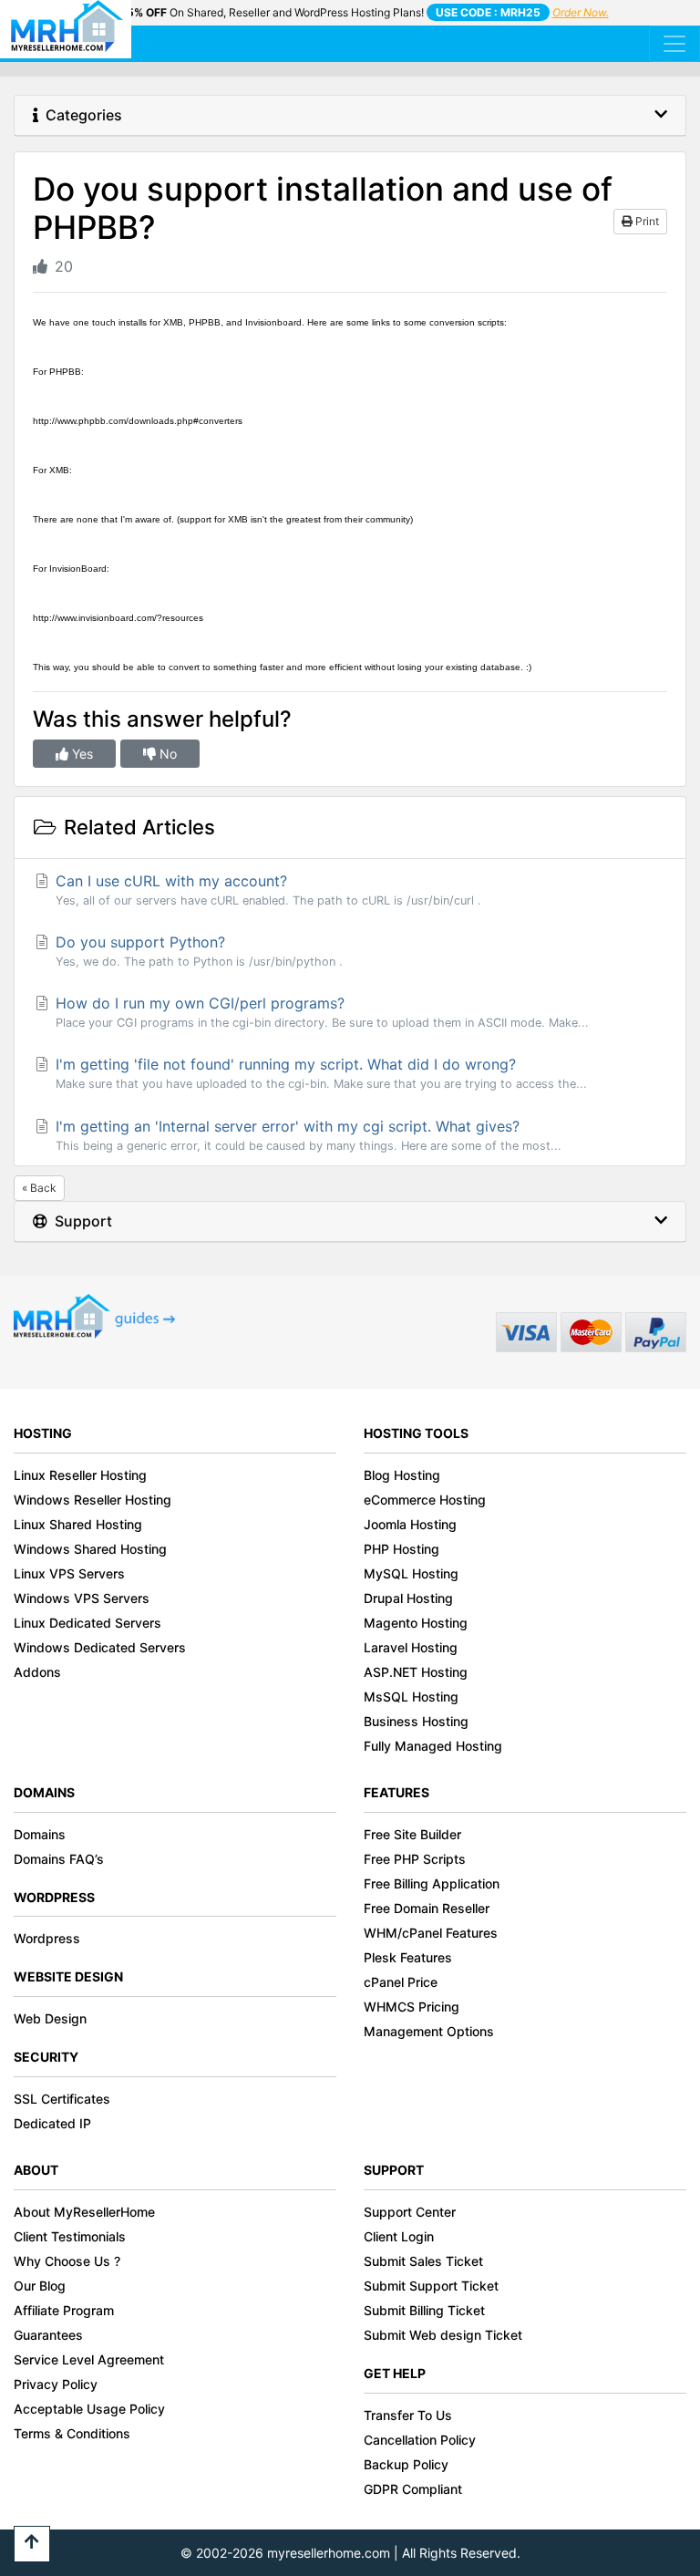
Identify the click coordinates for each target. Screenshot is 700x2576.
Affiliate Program (64, 2310)
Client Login (399, 2236)
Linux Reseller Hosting (80, 1475)
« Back (39, 1188)
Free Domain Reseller (427, 1908)
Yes (81, 754)
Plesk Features (408, 1957)
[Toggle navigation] (674, 44)
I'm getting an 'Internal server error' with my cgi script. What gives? (306, 1135)
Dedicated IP (52, 2123)
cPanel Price (401, 1982)
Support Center (410, 2212)
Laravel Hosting (411, 1647)
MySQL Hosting (411, 1573)
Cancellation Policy (420, 2440)
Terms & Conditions (72, 2433)
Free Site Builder (412, 1834)
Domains (40, 1834)
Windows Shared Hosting (90, 1549)
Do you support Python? (197, 951)
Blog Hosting (402, 1475)
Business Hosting (416, 1721)
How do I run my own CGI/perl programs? (320, 1012)
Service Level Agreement (89, 2359)
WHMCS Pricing (412, 2007)
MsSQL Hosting (411, 1697)
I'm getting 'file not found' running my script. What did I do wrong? (319, 1073)
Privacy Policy (56, 2384)
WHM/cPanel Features (431, 1933)
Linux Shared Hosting (78, 1524)
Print (646, 221)
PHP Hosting (401, 1549)
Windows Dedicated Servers (100, 1647)
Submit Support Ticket (431, 2286)
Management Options (429, 2031)
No (166, 754)
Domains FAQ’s (59, 1859)
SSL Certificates (62, 2099)
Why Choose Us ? (67, 2261)
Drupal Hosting (408, 1598)
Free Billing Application (432, 1883)
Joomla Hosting (410, 1524)
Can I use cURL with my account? (266, 890)
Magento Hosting (416, 1623)
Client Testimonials (70, 2236)
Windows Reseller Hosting (93, 1500)
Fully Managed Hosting (433, 1746)
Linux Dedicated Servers (87, 1623)
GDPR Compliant (413, 2489)
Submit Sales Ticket (423, 2261)
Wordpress (47, 1938)
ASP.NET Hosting (416, 1672)
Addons (37, 1672)
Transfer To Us (408, 2415)
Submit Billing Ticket (424, 2310)
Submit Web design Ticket (443, 2335)
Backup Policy (406, 2464)
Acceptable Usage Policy (89, 2409)
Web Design (50, 2018)
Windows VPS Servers (82, 1598)
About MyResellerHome (84, 2212)
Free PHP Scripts (415, 1859)
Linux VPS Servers (69, 1573)
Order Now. (581, 12)
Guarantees (48, 2335)
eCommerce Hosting (425, 1500)
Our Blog (40, 2286)
